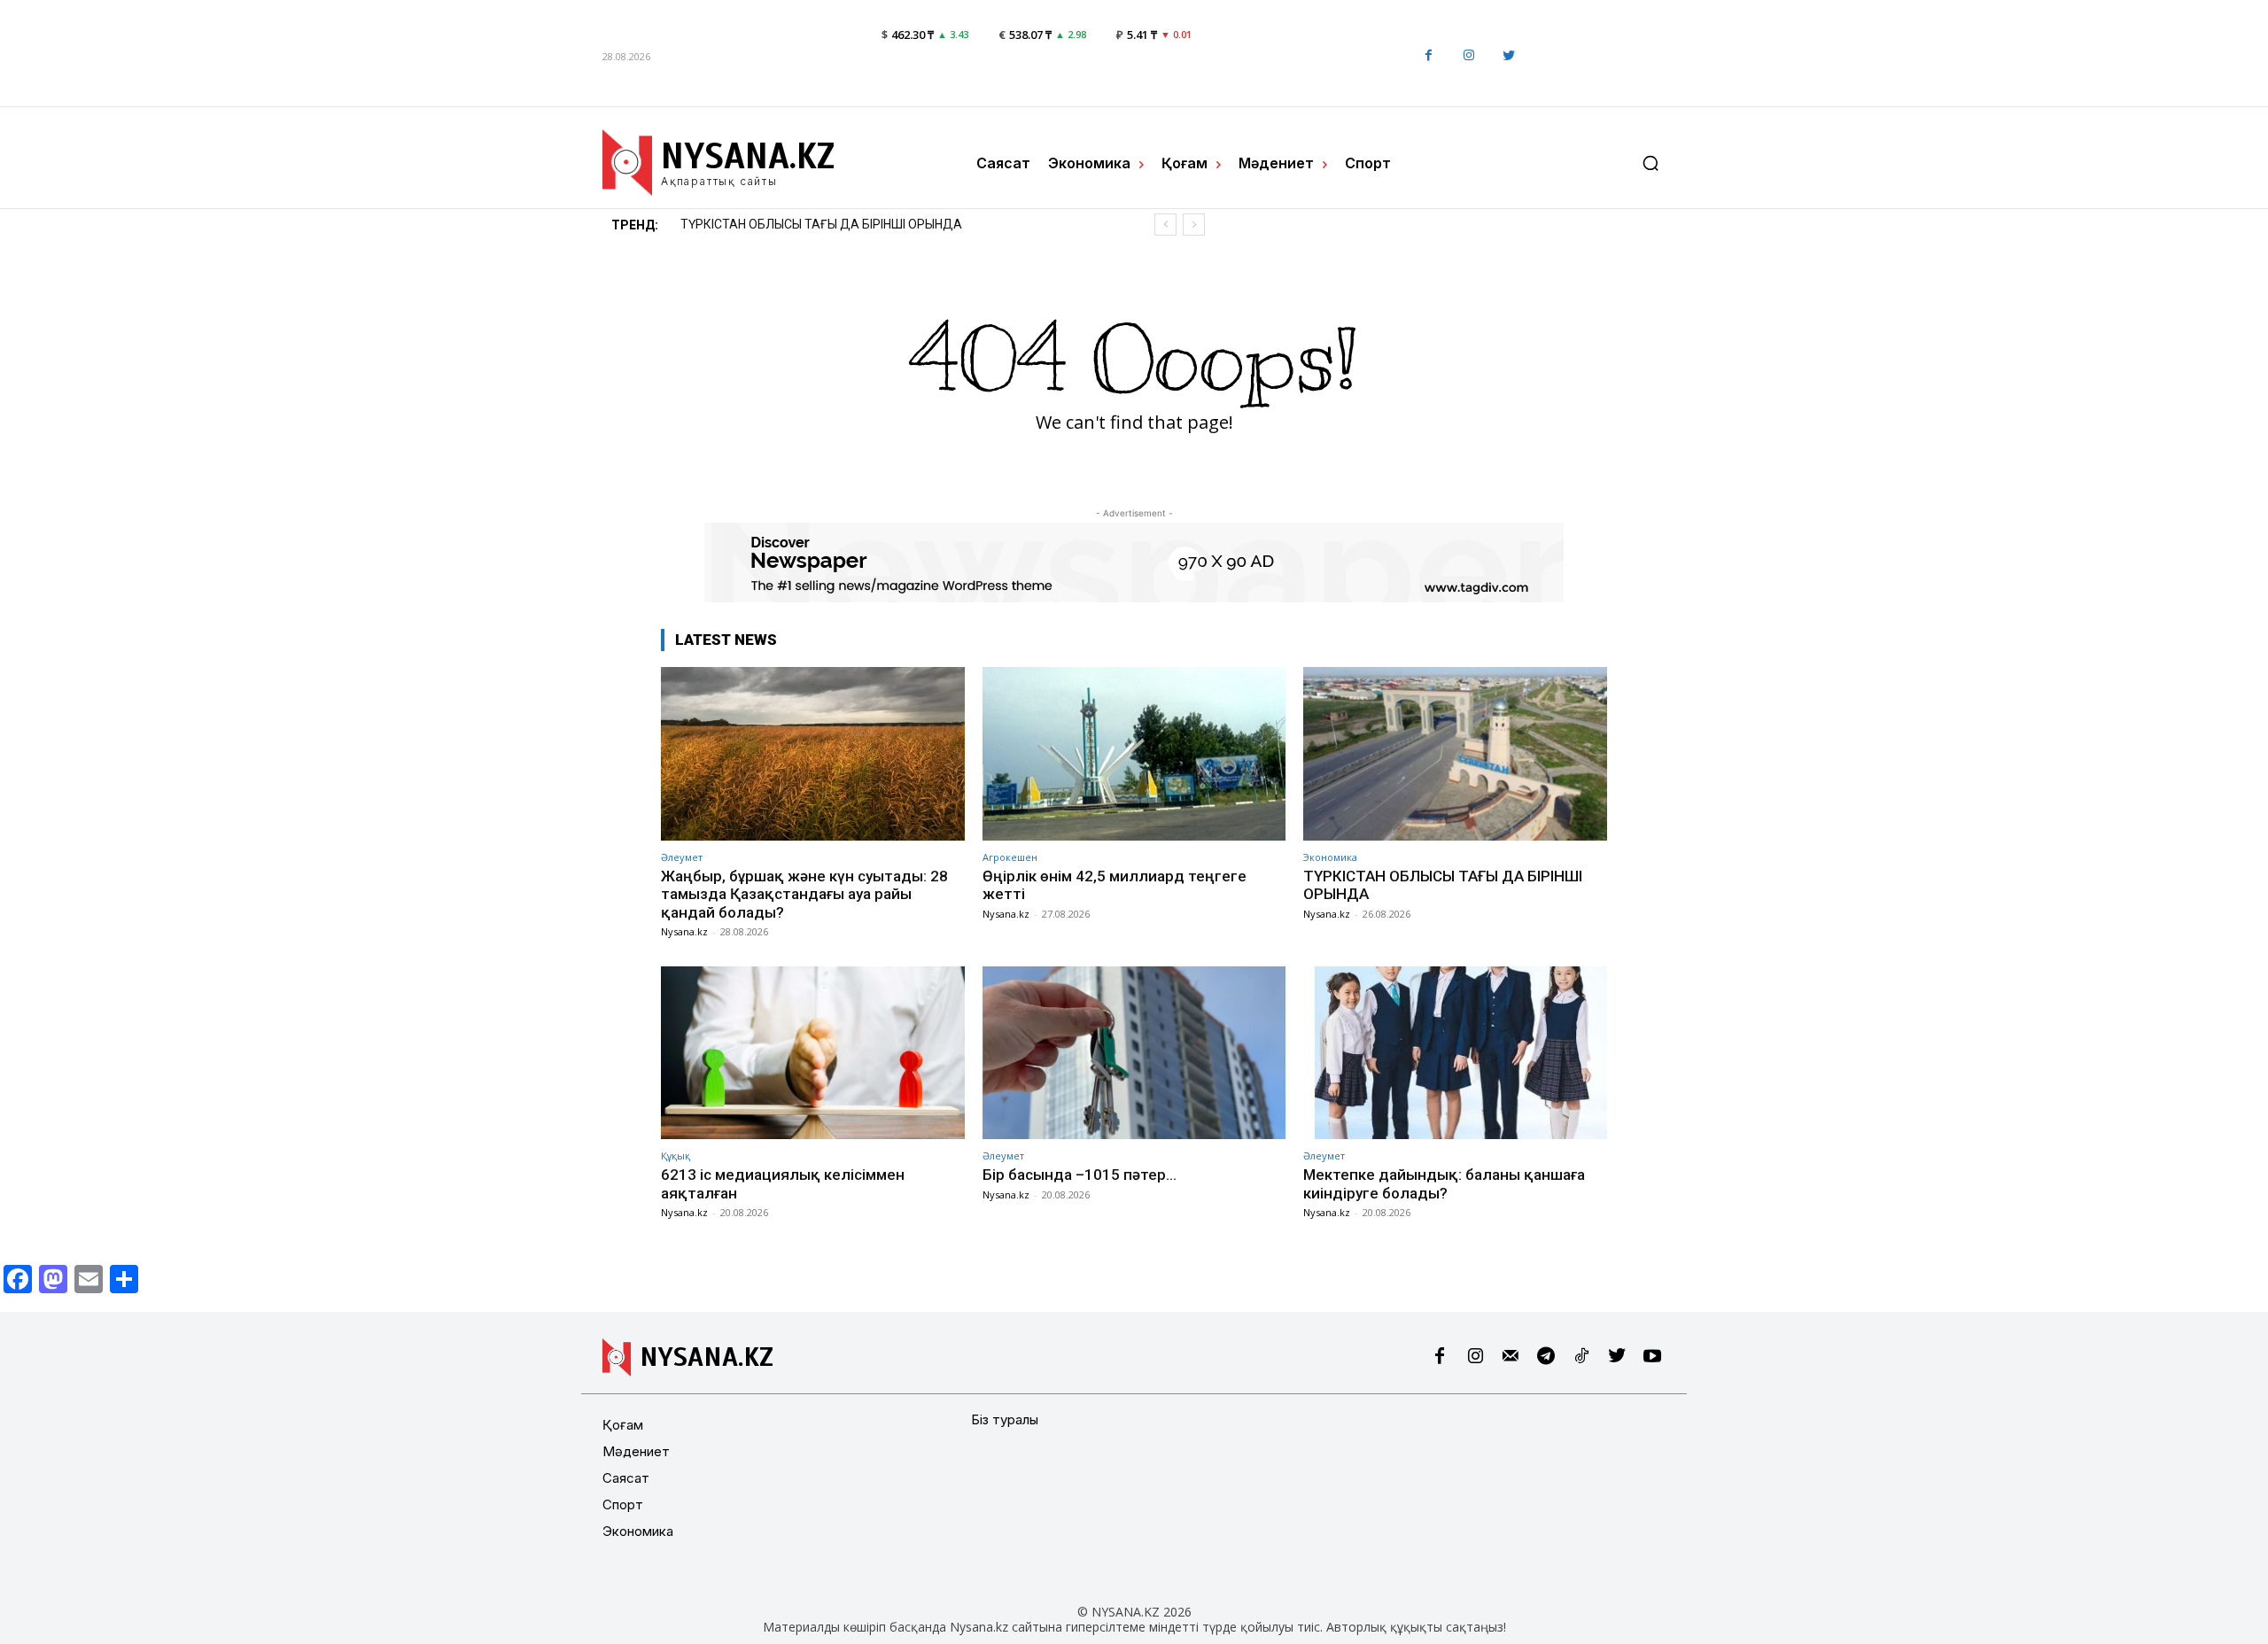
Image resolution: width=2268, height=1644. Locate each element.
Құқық (676, 1155)
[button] (1651, 163)
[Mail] (1511, 1357)
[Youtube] (1652, 1357)
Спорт (623, 1504)
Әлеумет (682, 857)
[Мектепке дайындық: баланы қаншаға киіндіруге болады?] (1455, 1053)
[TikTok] (1581, 1357)
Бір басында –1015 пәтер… (1080, 1175)
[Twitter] (1508, 56)
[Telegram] (1546, 1357)
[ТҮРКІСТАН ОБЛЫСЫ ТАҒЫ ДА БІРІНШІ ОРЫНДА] (1455, 753)
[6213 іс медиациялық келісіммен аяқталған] (813, 1053)
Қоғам (623, 1425)
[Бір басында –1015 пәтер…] (1134, 1053)
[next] (1194, 225)
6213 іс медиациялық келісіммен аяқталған (811, 224)
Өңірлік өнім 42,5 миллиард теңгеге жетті (1115, 885)
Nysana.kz (684, 931)
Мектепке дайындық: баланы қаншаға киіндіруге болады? (1444, 1183)
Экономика (1330, 857)
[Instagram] (1468, 56)
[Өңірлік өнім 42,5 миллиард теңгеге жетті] (1134, 753)
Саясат (626, 1478)
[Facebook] (1429, 56)
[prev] (1165, 225)
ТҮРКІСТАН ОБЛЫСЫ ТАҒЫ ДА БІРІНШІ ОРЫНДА (1443, 885)
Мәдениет (636, 1451)
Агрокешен (1010, 857)
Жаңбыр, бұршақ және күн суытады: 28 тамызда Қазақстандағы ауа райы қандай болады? (804, 894)
